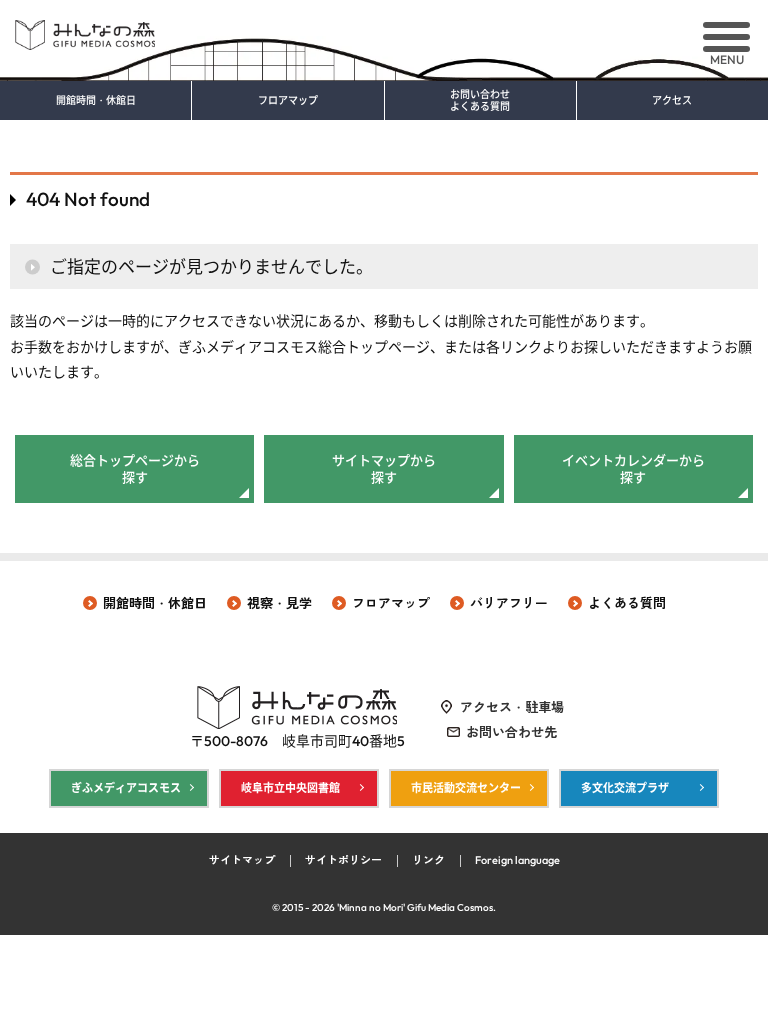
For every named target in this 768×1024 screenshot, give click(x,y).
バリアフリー (509, 603)
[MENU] (726, 37)
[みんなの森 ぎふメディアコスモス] (384, 27)
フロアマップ (288, 101)
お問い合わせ (480, 101)
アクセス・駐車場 (512, 707)
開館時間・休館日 (96, 101)
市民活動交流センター (466, 788)
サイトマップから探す (384, 468)
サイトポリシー (343, 860)
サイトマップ (242, 860)
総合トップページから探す (135, 468)
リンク (428, 860)
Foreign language (517, 860)
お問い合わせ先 (511, 732)
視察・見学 (279, 603)
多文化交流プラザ (625, 788)
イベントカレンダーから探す (633, 468)
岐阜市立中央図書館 (290, 788)
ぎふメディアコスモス (126, 788)
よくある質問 (627, 603)
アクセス (672, 101)
